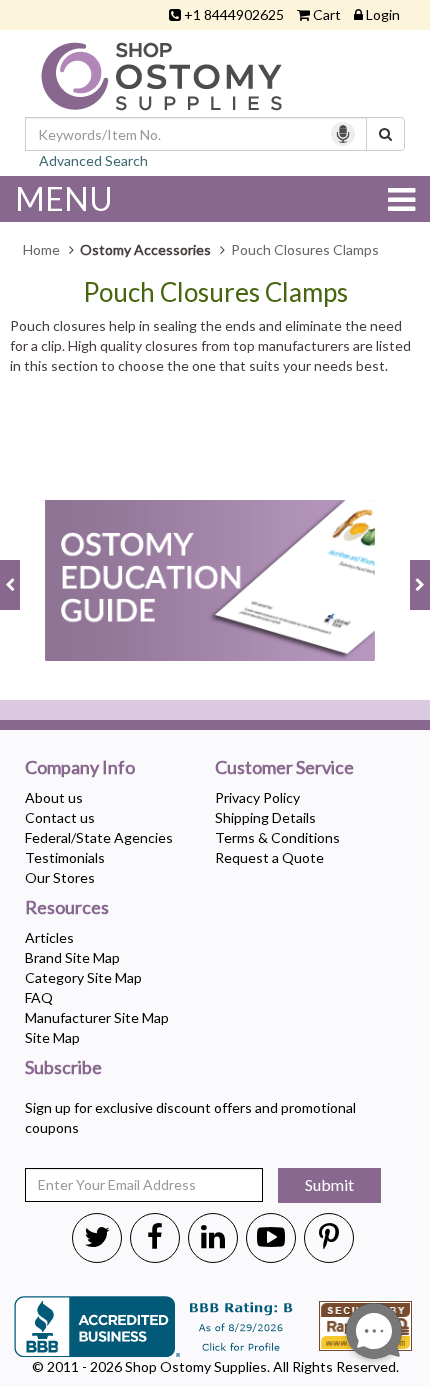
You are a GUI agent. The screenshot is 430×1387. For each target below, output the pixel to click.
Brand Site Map (72, 957)
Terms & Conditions (277, 837)
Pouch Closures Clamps (215, 292)
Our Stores (60, 877)
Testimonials (65, 857)
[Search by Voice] (343, 134)
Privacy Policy (257, 797)
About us (54, 797)
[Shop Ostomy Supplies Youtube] (271, 1236)
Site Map (52, 1037)
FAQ (39, 997)
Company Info (80, 768)
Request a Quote (269, 857)
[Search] (385, 134)
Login (383, 14)
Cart (327, 14)
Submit (329, 1184)
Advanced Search (93, 160)
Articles (49, 937)
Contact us (60, 817)
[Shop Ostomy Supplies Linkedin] (213, 1236)
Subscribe (63, 1068)
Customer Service (284, 768)
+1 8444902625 (234, 14)
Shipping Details (265, 817)
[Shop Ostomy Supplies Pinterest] (329, 1236)
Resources (67, 908)
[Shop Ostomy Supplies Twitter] (97, 1236)
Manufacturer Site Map (97, 1017)
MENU (64, 198)
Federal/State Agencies (99, 837)
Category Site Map (83, 977)
